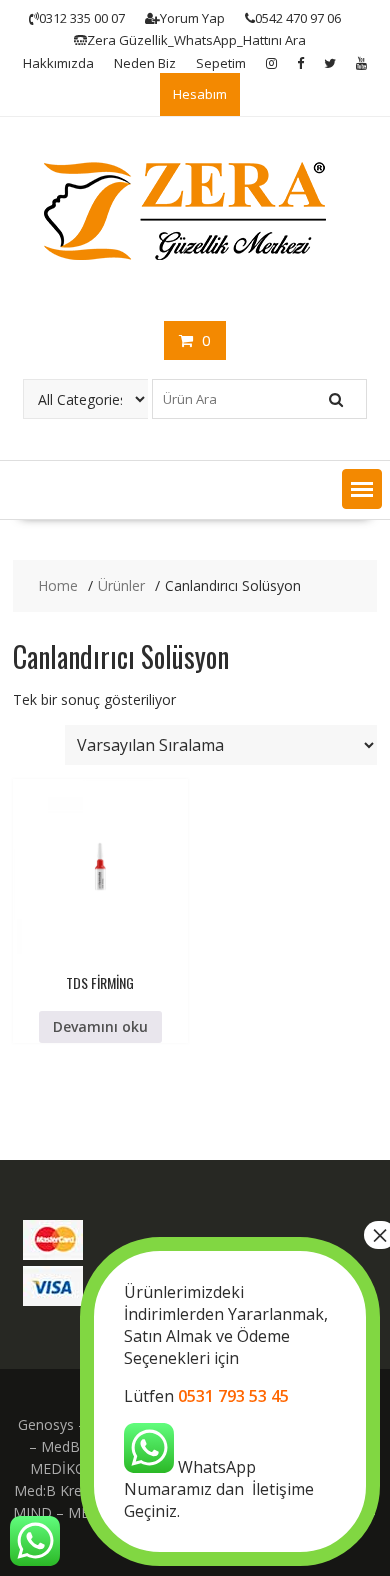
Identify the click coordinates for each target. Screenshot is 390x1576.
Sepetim (221, 63)
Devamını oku (100, 1026)
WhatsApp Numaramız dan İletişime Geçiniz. (226, 1401)
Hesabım (200, 94)
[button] (362, 489)
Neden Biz (145, 63)
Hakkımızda (58, 63)
